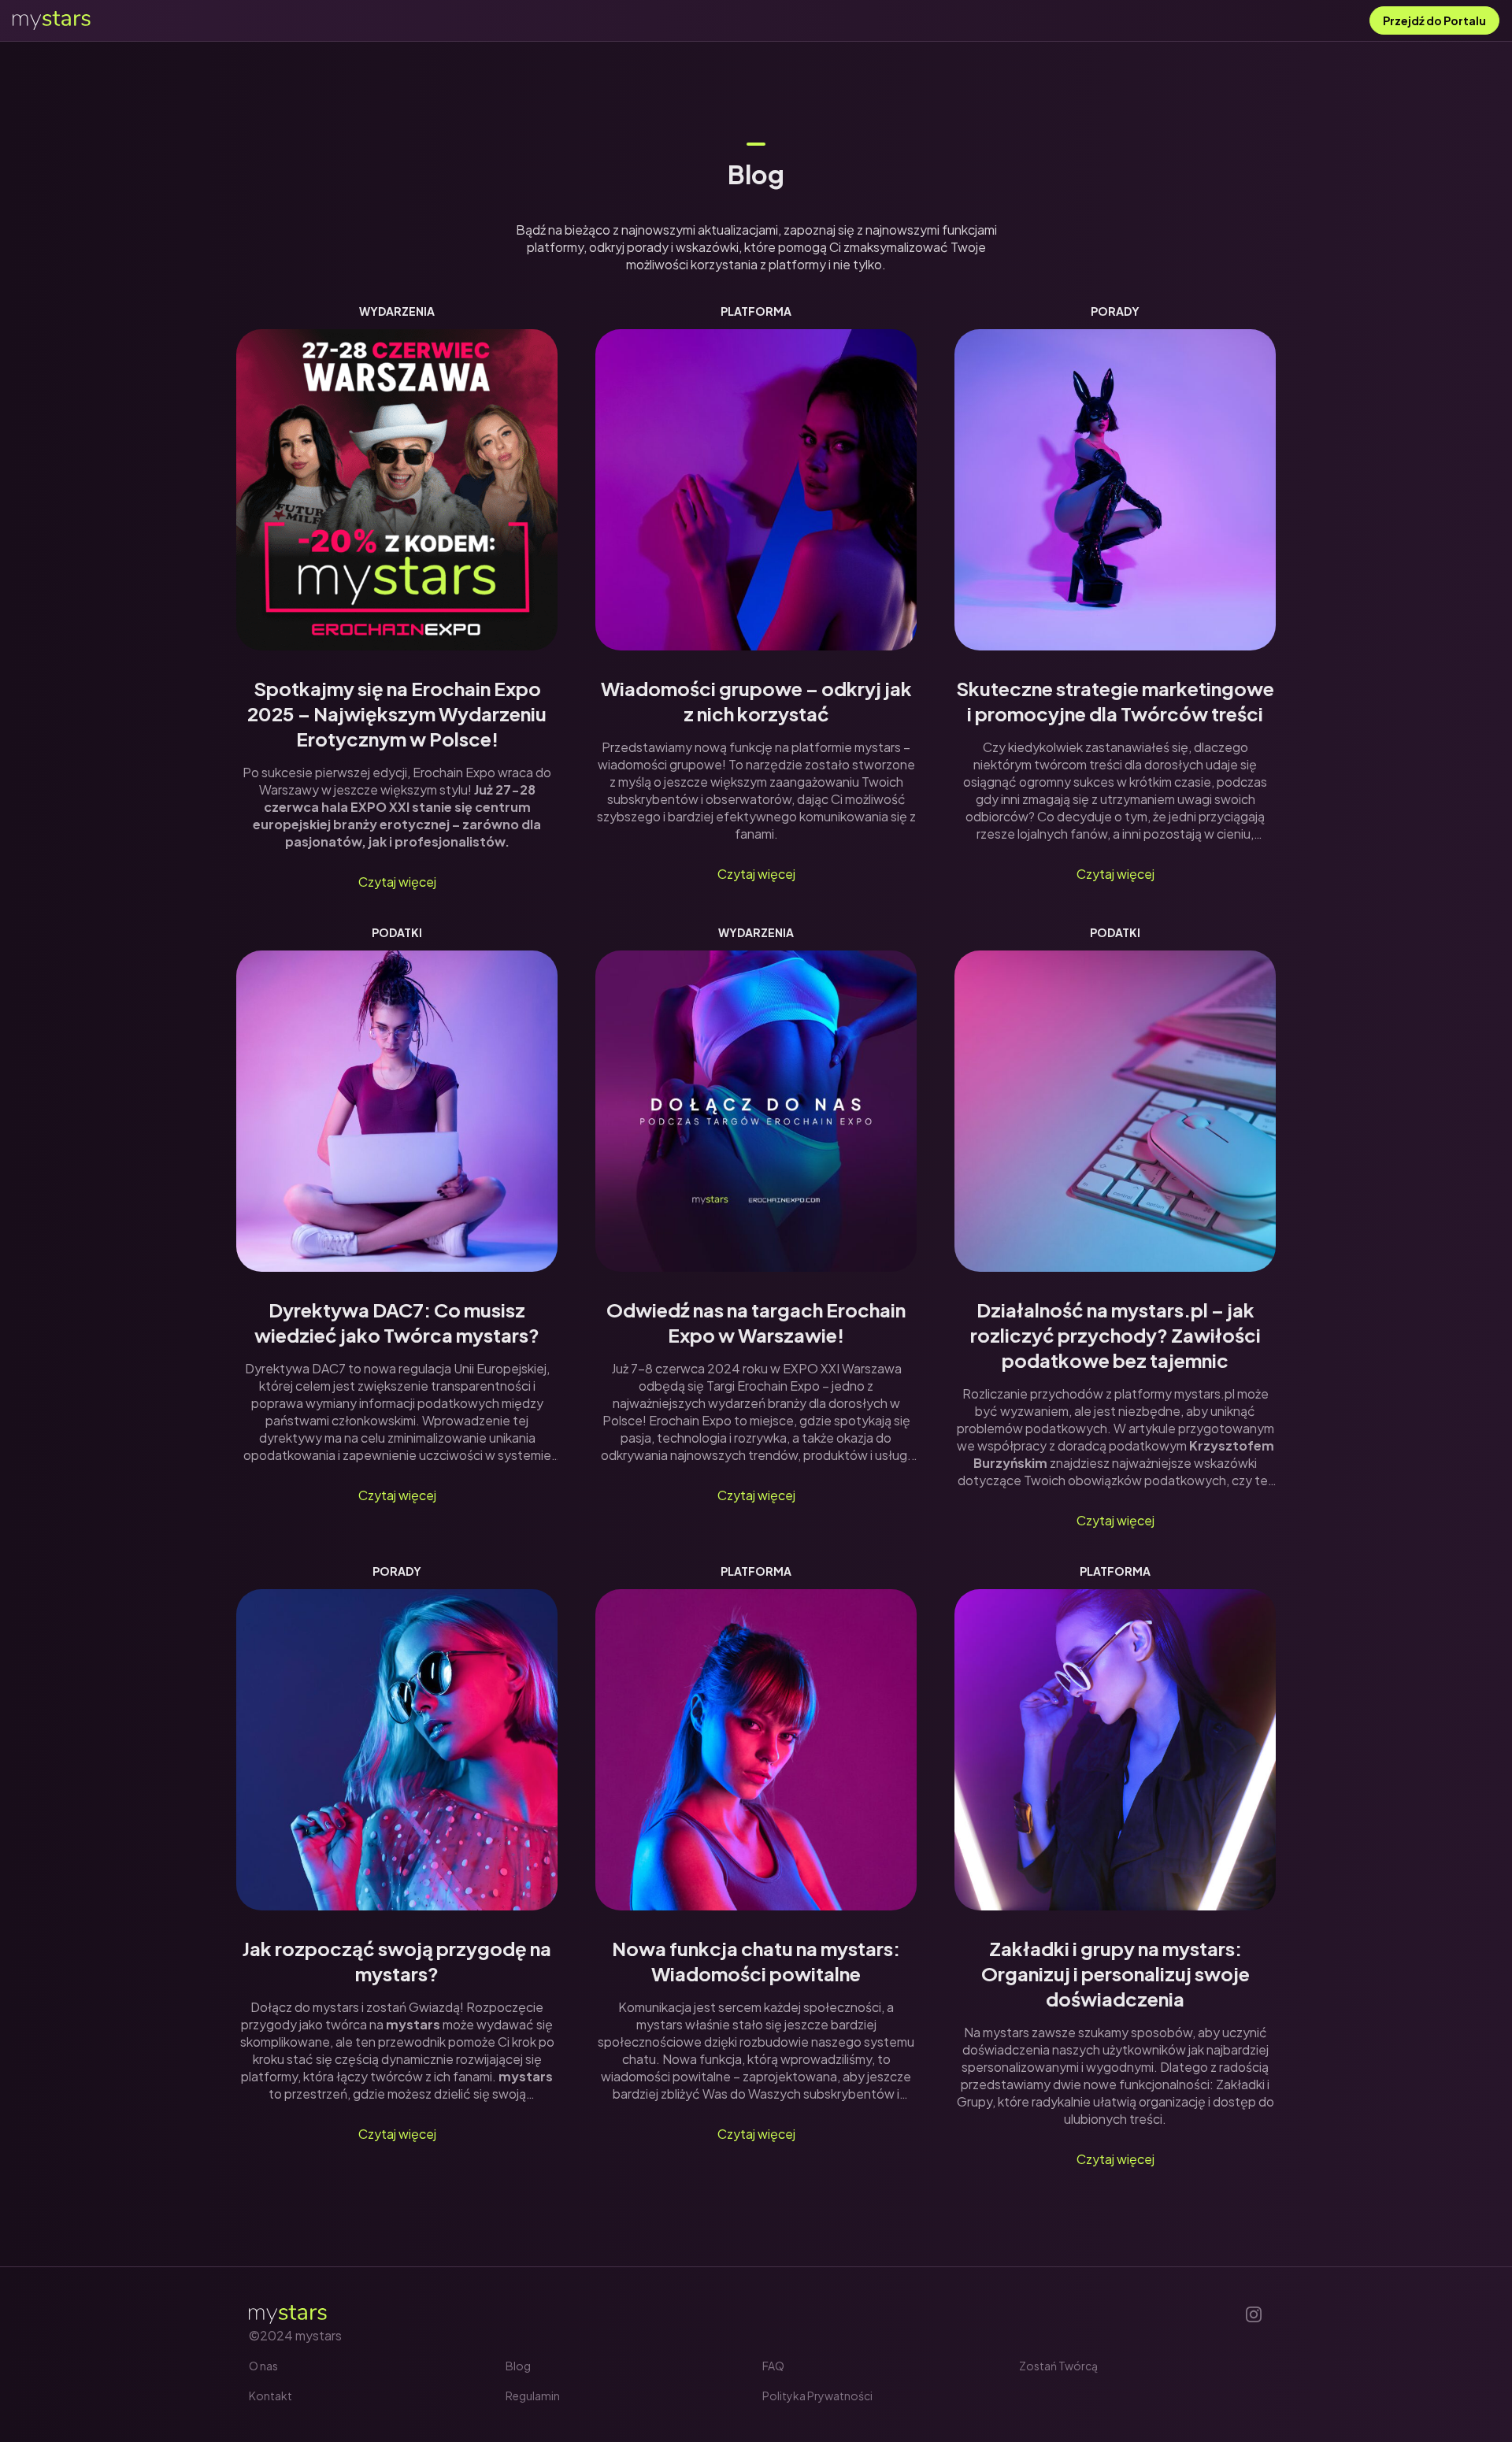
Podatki (397, 932)
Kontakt (271, 2396)
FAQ (773, 2366)
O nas (263, 2366)
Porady (1115, 311)
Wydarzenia (397, 311)
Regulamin (533, 2396)
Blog (518, 2366)
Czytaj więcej (397, 882)
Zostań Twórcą (1058, 2366)
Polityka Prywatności (817, 2396)
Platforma (756, 311)
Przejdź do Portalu (1434, 20)
